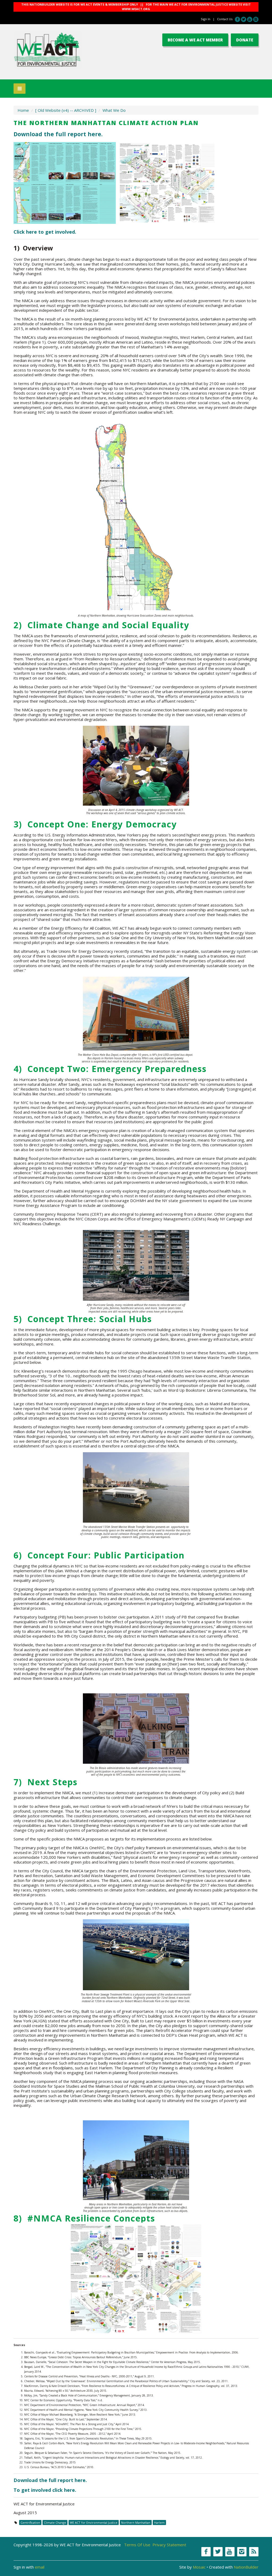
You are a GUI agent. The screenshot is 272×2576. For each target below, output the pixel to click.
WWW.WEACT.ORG (136, 9)
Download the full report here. (58, 134)
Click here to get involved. (45, 232)
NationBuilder (246, 2567)
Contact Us (225, 19)
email (40, 2567)
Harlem (159, 2522)
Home (23, 110)
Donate (245, 40)
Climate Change (55, 2522)
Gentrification (30, 2522)
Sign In (206, 19)
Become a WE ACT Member (195, 40)
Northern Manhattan (136, 2522)
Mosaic (199, 2567)
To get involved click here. (45, 2490)
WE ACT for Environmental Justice (94, 2522)
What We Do (114, 110)
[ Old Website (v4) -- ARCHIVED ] (66, 110)
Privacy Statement (169, 2545)
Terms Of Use (137, 2545)
